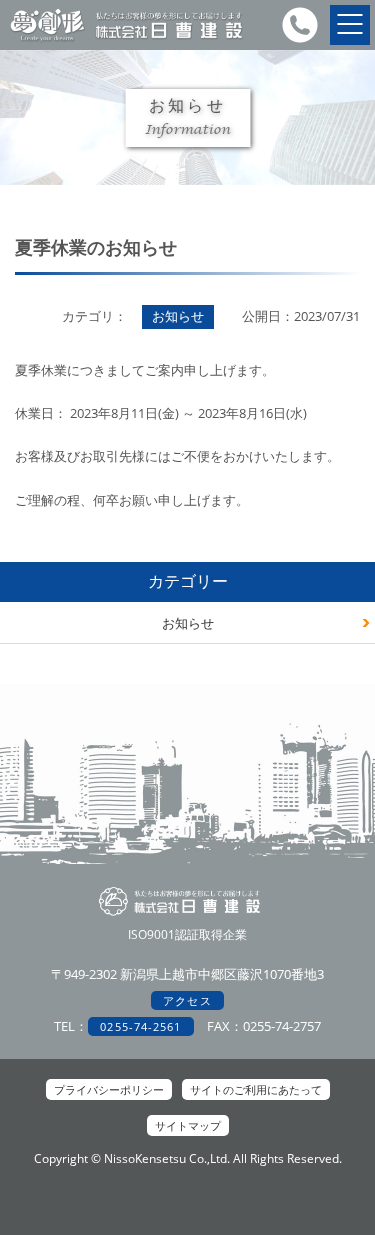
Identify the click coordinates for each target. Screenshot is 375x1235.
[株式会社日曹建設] (126, 40)
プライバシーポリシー (109, 1089)
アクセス (187, 1000)
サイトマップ (188, 1125)
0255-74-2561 (140, 1026)
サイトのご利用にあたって (256, 1089)
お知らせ (188, 623)
